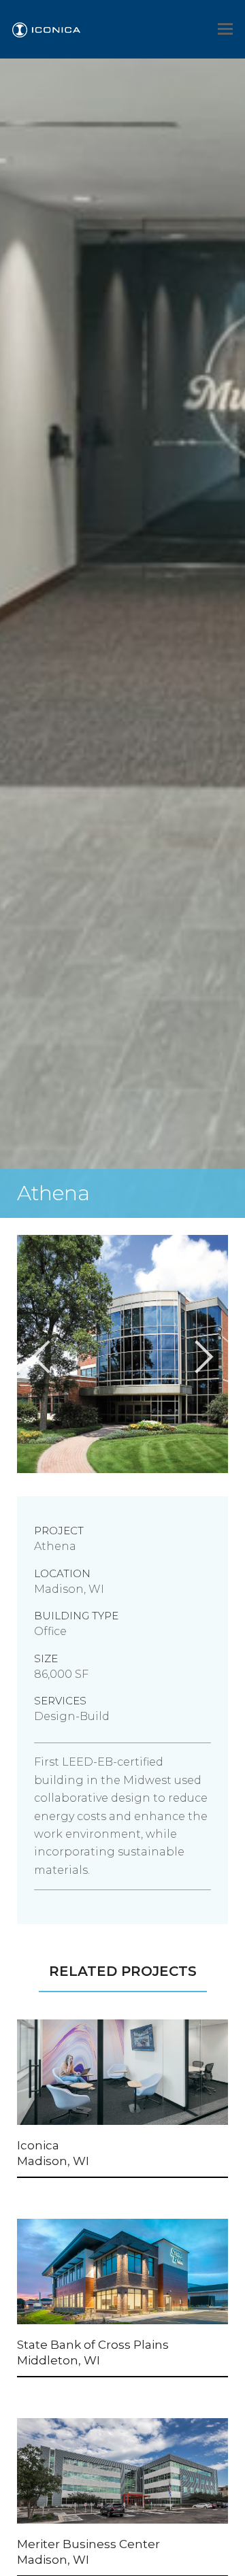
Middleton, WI (59, 2360)
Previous (7, 1479)
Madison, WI (53, 2161)
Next (238, 1479)
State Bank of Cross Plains (93, 2345)
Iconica (38, 2145)
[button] (225, 29)
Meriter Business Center (88, 2544)
